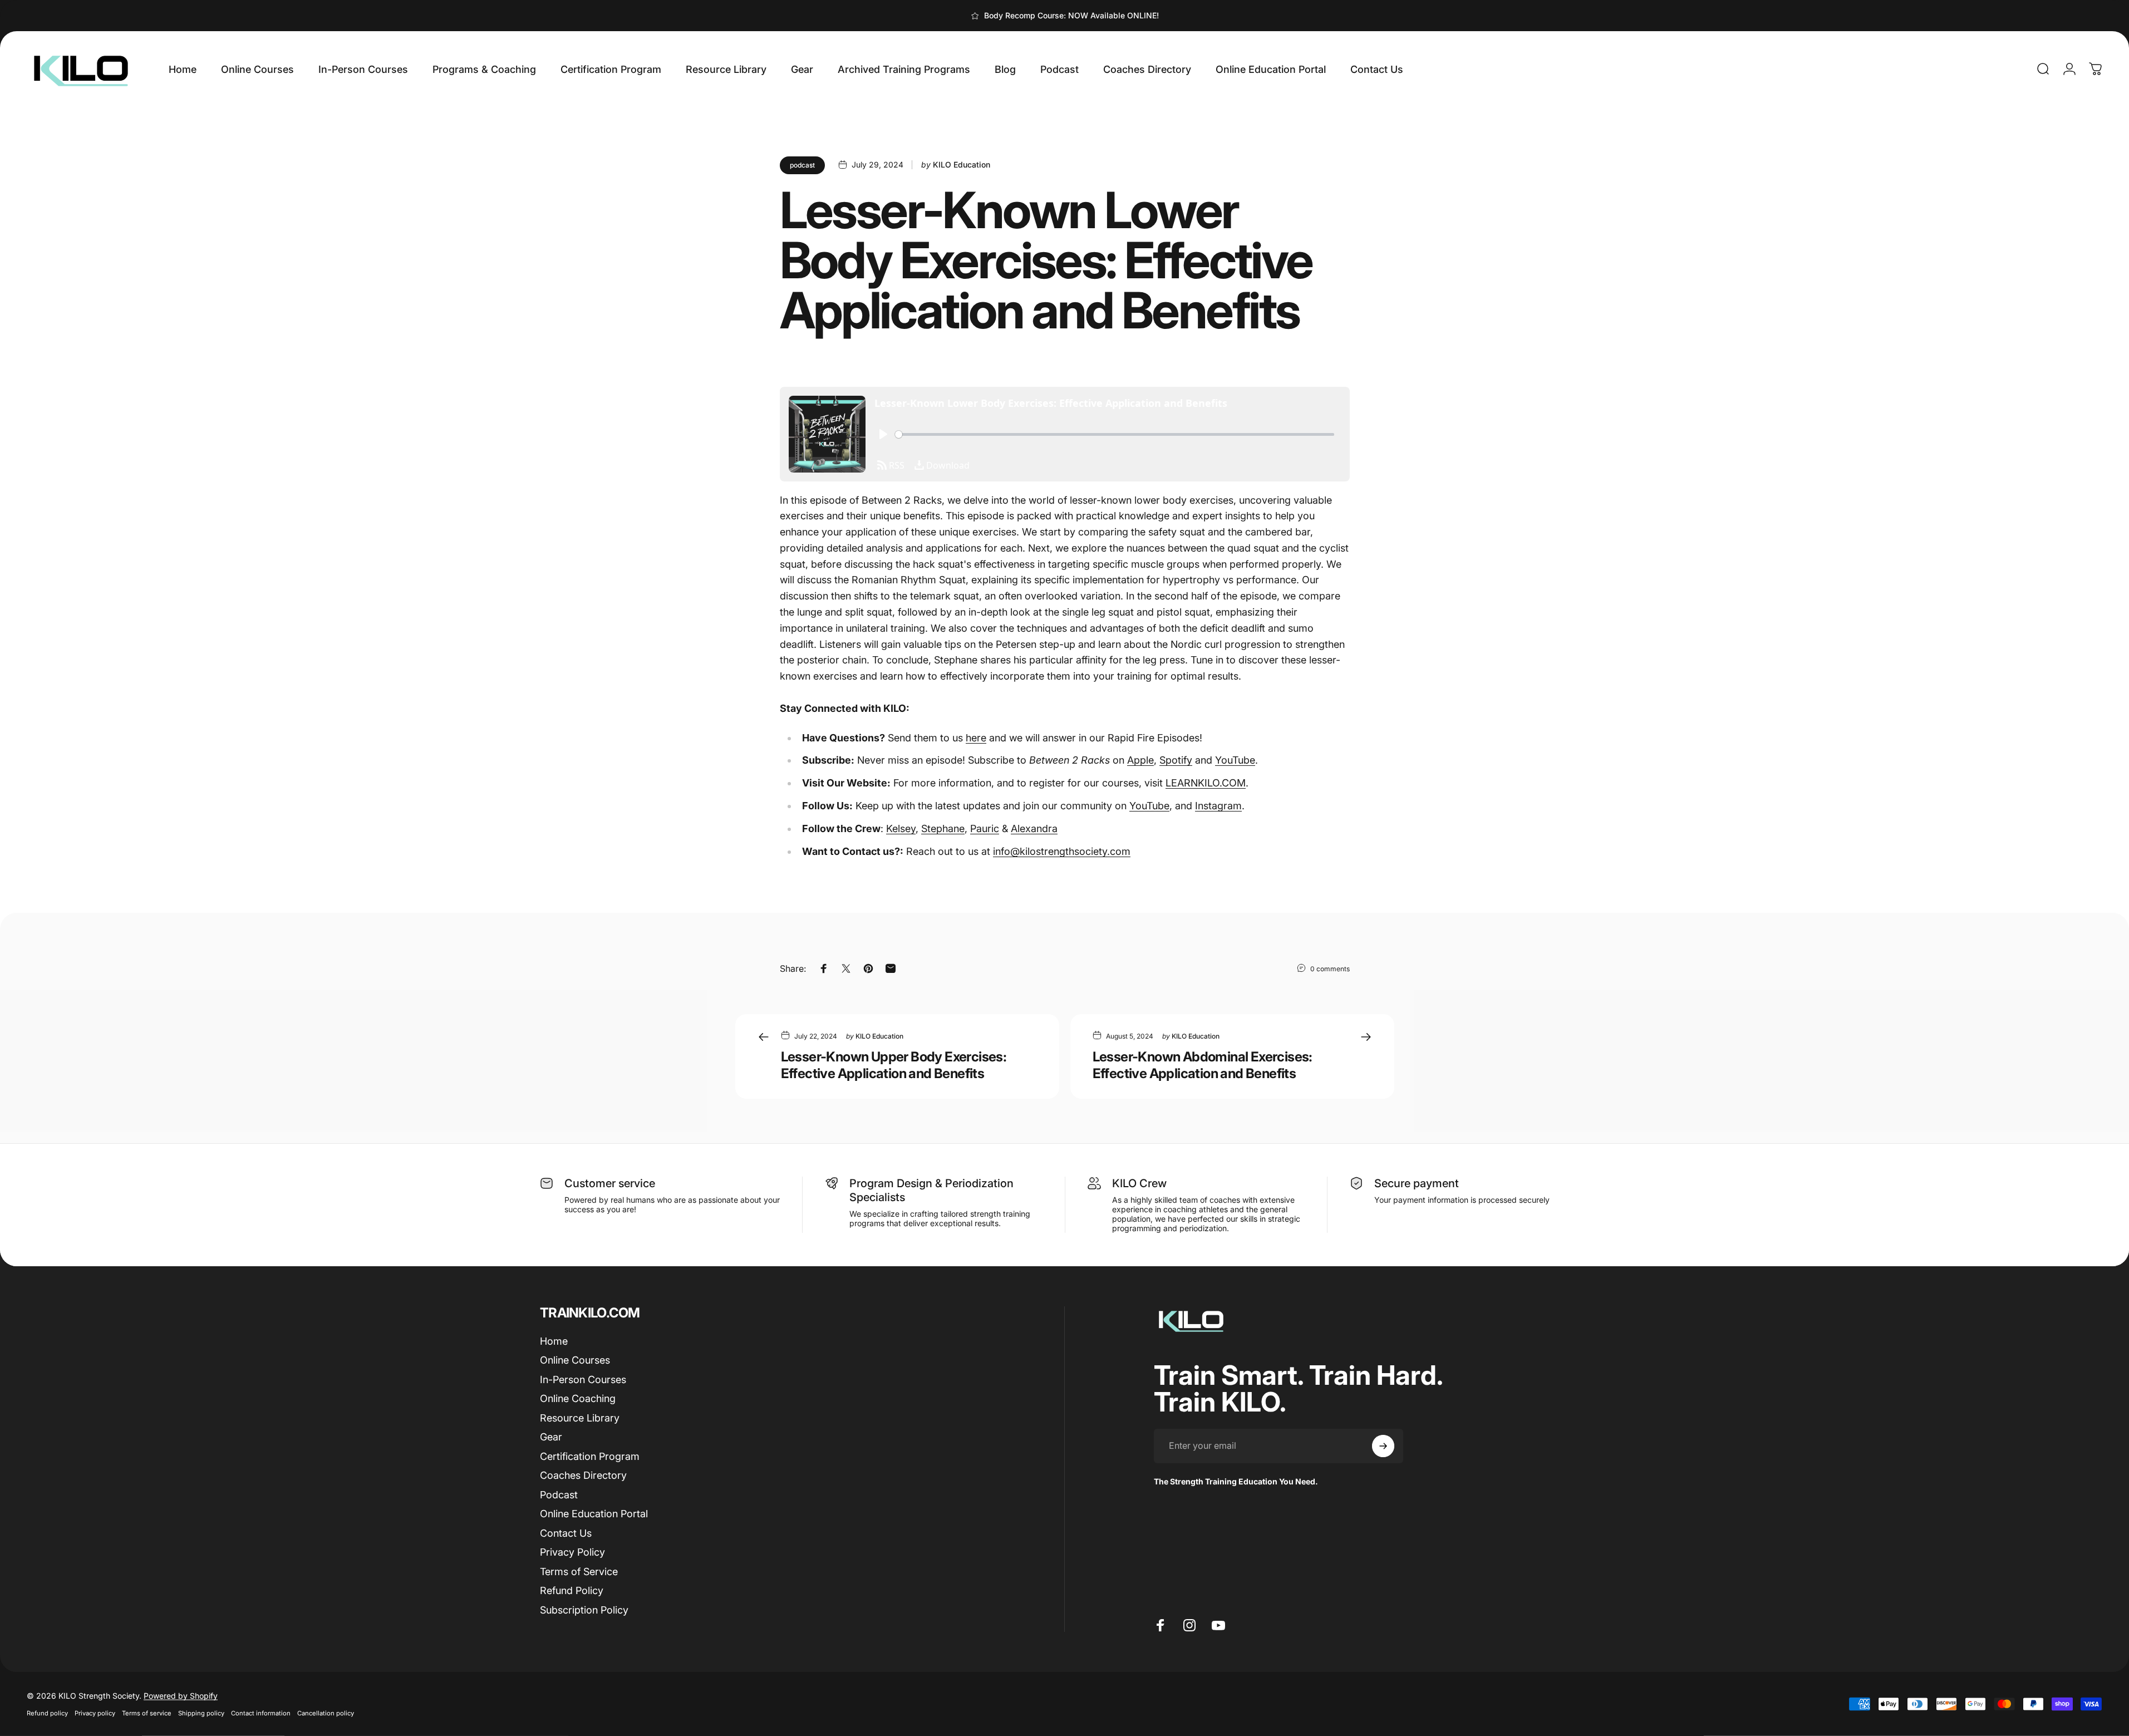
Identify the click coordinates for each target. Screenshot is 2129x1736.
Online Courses (575, 1360)
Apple (1140, 760)
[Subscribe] (1383, 1446)
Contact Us (566, 1533)
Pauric (985, 828)
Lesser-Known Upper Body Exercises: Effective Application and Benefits (894, 1065)
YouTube (1235, 760)
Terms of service (147, 1713)
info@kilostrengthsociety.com (1062, 851)
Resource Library (580, 1418)
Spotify (1176, 760)
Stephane (943, 828)
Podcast (559, 1495)
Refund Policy (572, 1590)
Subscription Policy (584, 1610)
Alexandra (1034, 828)
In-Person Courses (583, 1380)
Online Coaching (578, 1398)
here (976, 738)
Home (554, 1341)
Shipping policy (201, 1713)
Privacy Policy (572, 1552)
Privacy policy (95, 1713)
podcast (802, 165)
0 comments (1330, 968)
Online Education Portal (594, 1514)
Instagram (1218, 806)
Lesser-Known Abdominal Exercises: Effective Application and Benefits (1203, 1065)
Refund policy (47, 1713)
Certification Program (590, 1456)
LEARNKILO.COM (1206, 783)
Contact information (261, 1713)
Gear (551, 1437)
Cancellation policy (326, 1713)
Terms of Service (579, 1572)
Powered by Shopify (181, 1696)
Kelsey (901, 828)
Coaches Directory (583, 1475)
